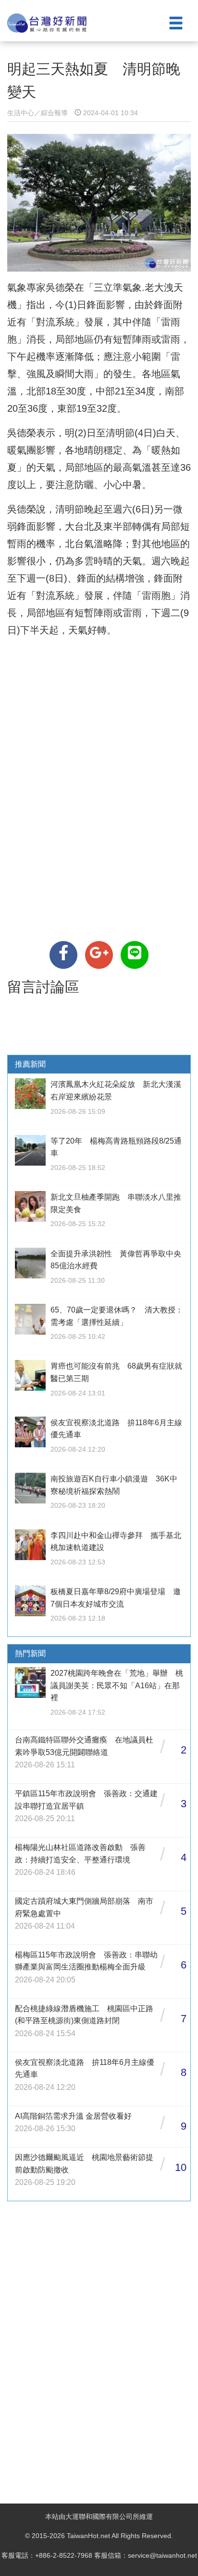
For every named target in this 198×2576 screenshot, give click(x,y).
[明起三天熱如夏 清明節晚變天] (63, 955)
